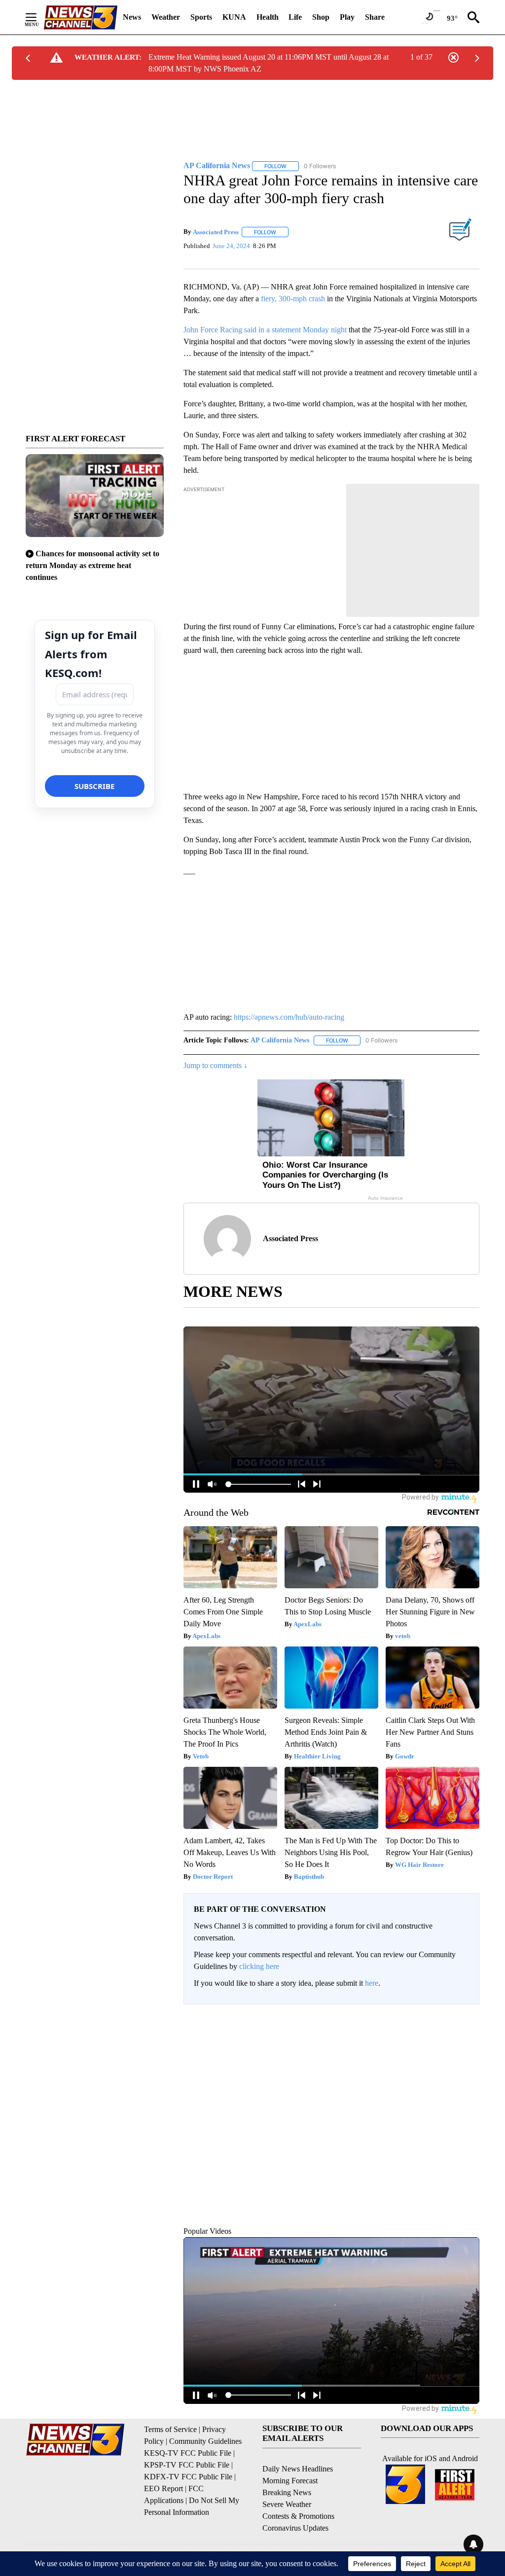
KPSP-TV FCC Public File (187, 2452)
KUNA (234, 17)
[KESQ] (80, 18)
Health (268, 17)
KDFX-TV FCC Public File (188, 2464)
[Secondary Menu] (38, 17)
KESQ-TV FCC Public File (188, 2441)
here (372, 1971)
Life (295, 17)
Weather (166, 17)
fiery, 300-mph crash (293, 286)
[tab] (211, 2076)
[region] (331, 2093)
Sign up (463, 2008)
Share (375, 17)
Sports (201, 17)
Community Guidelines (205, 2429)
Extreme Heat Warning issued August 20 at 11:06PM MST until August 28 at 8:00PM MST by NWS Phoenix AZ (269, 63)
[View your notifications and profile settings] (469, 2076)
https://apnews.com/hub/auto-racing (289, 1005)
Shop (321, 17)
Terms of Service (170, 2417)
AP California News (280, 1028)
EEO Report (163, 2476)
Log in (439, 2008)
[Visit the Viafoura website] (458, 2177)
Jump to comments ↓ (216, 1054)
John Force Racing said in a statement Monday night (265, 317)
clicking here (259, 1954)
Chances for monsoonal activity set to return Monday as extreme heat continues (92, 565)
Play (347, 17)
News (132, 17)
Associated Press (216, 226)
